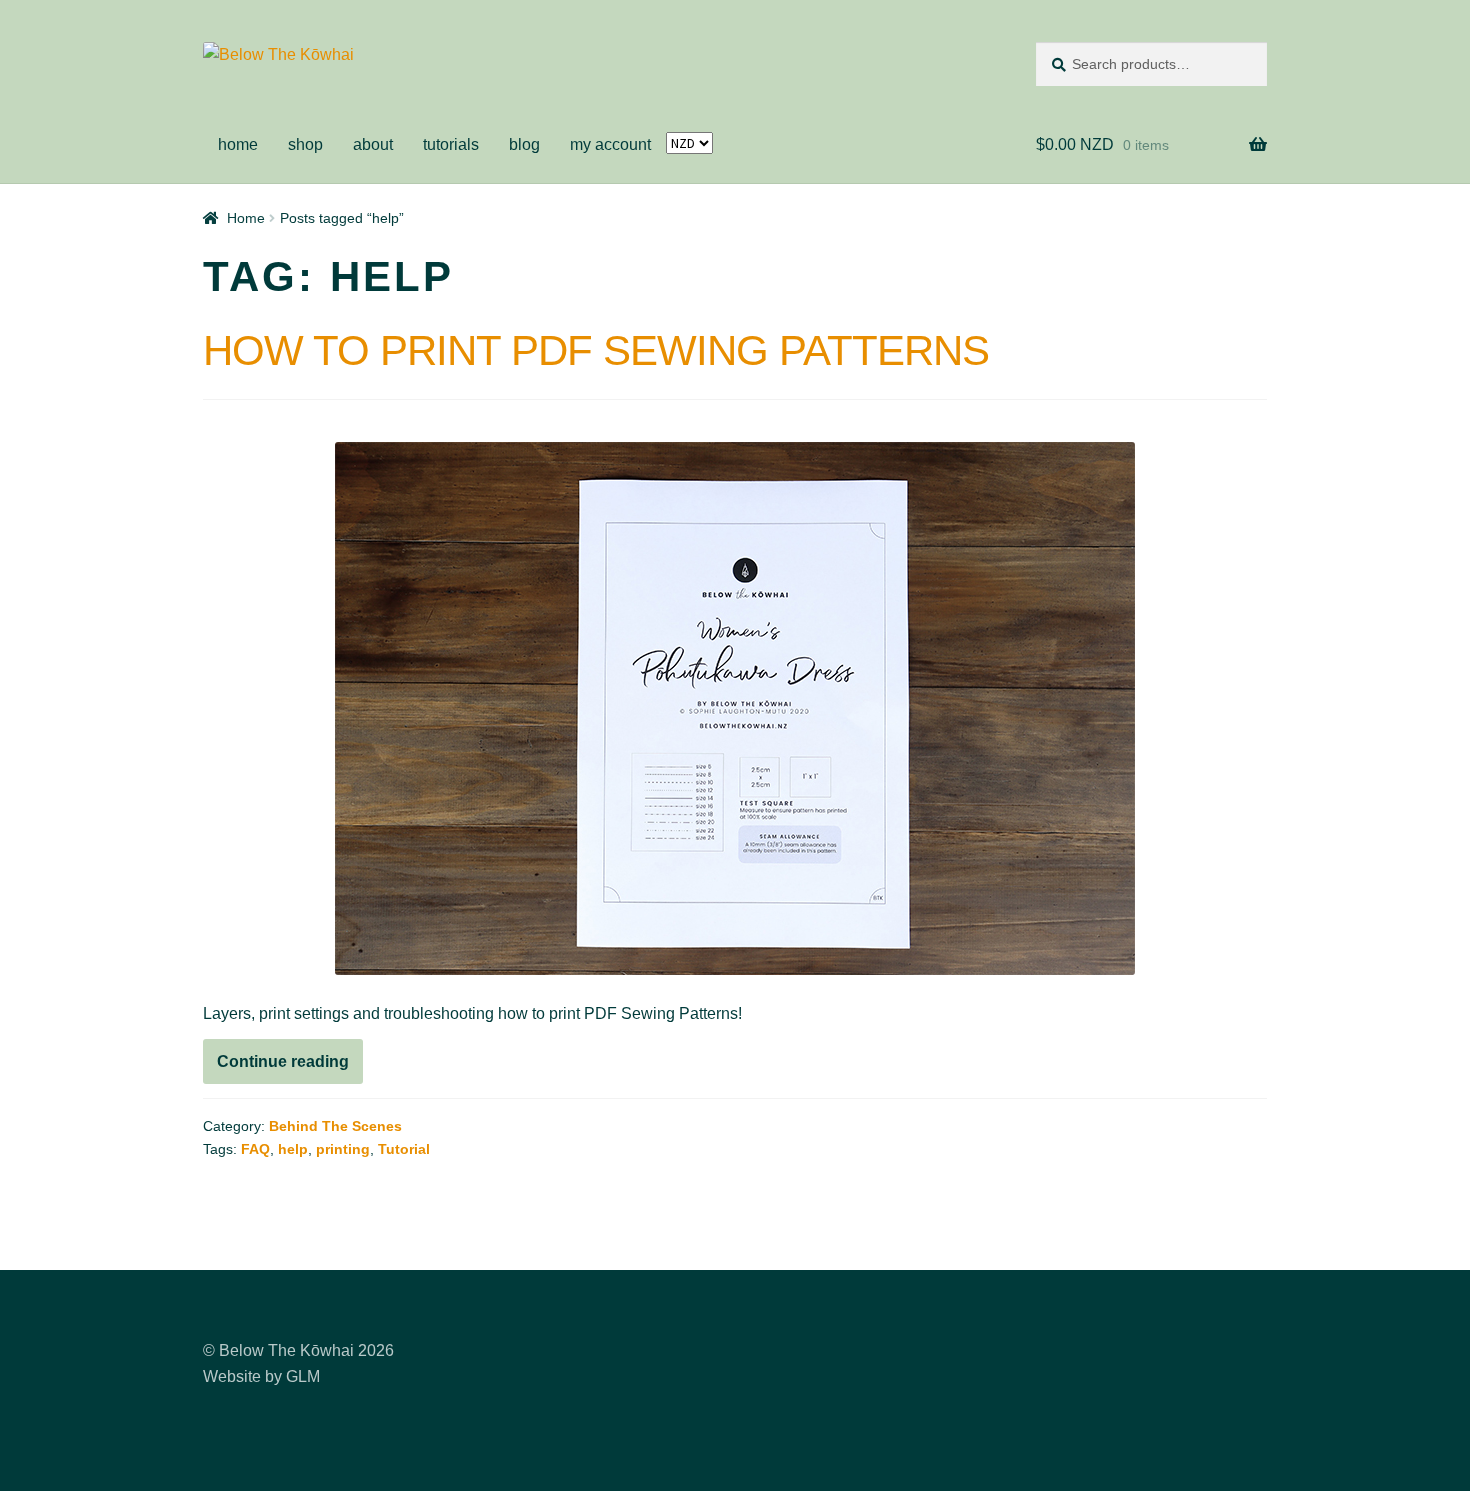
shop (305, 144)
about (373, 144)
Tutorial (404, 1149)
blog (524, 144)
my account (610, 144)
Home (246, 218)
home (238, 144)
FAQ (255, 1149)
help (293, 1149)
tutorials (451, 144)
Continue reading (290, 1068)
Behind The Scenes (335, 1126)
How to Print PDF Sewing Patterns (596, 350)
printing (343, 1149)
